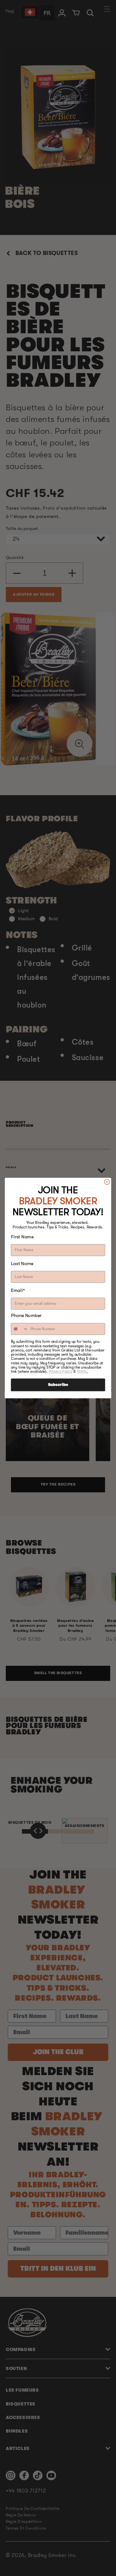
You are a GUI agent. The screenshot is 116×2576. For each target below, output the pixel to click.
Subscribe (58, 1385)
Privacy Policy (61, 1371)
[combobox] (20, 1329)
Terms (82, 1371)
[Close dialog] (107, 1182)
